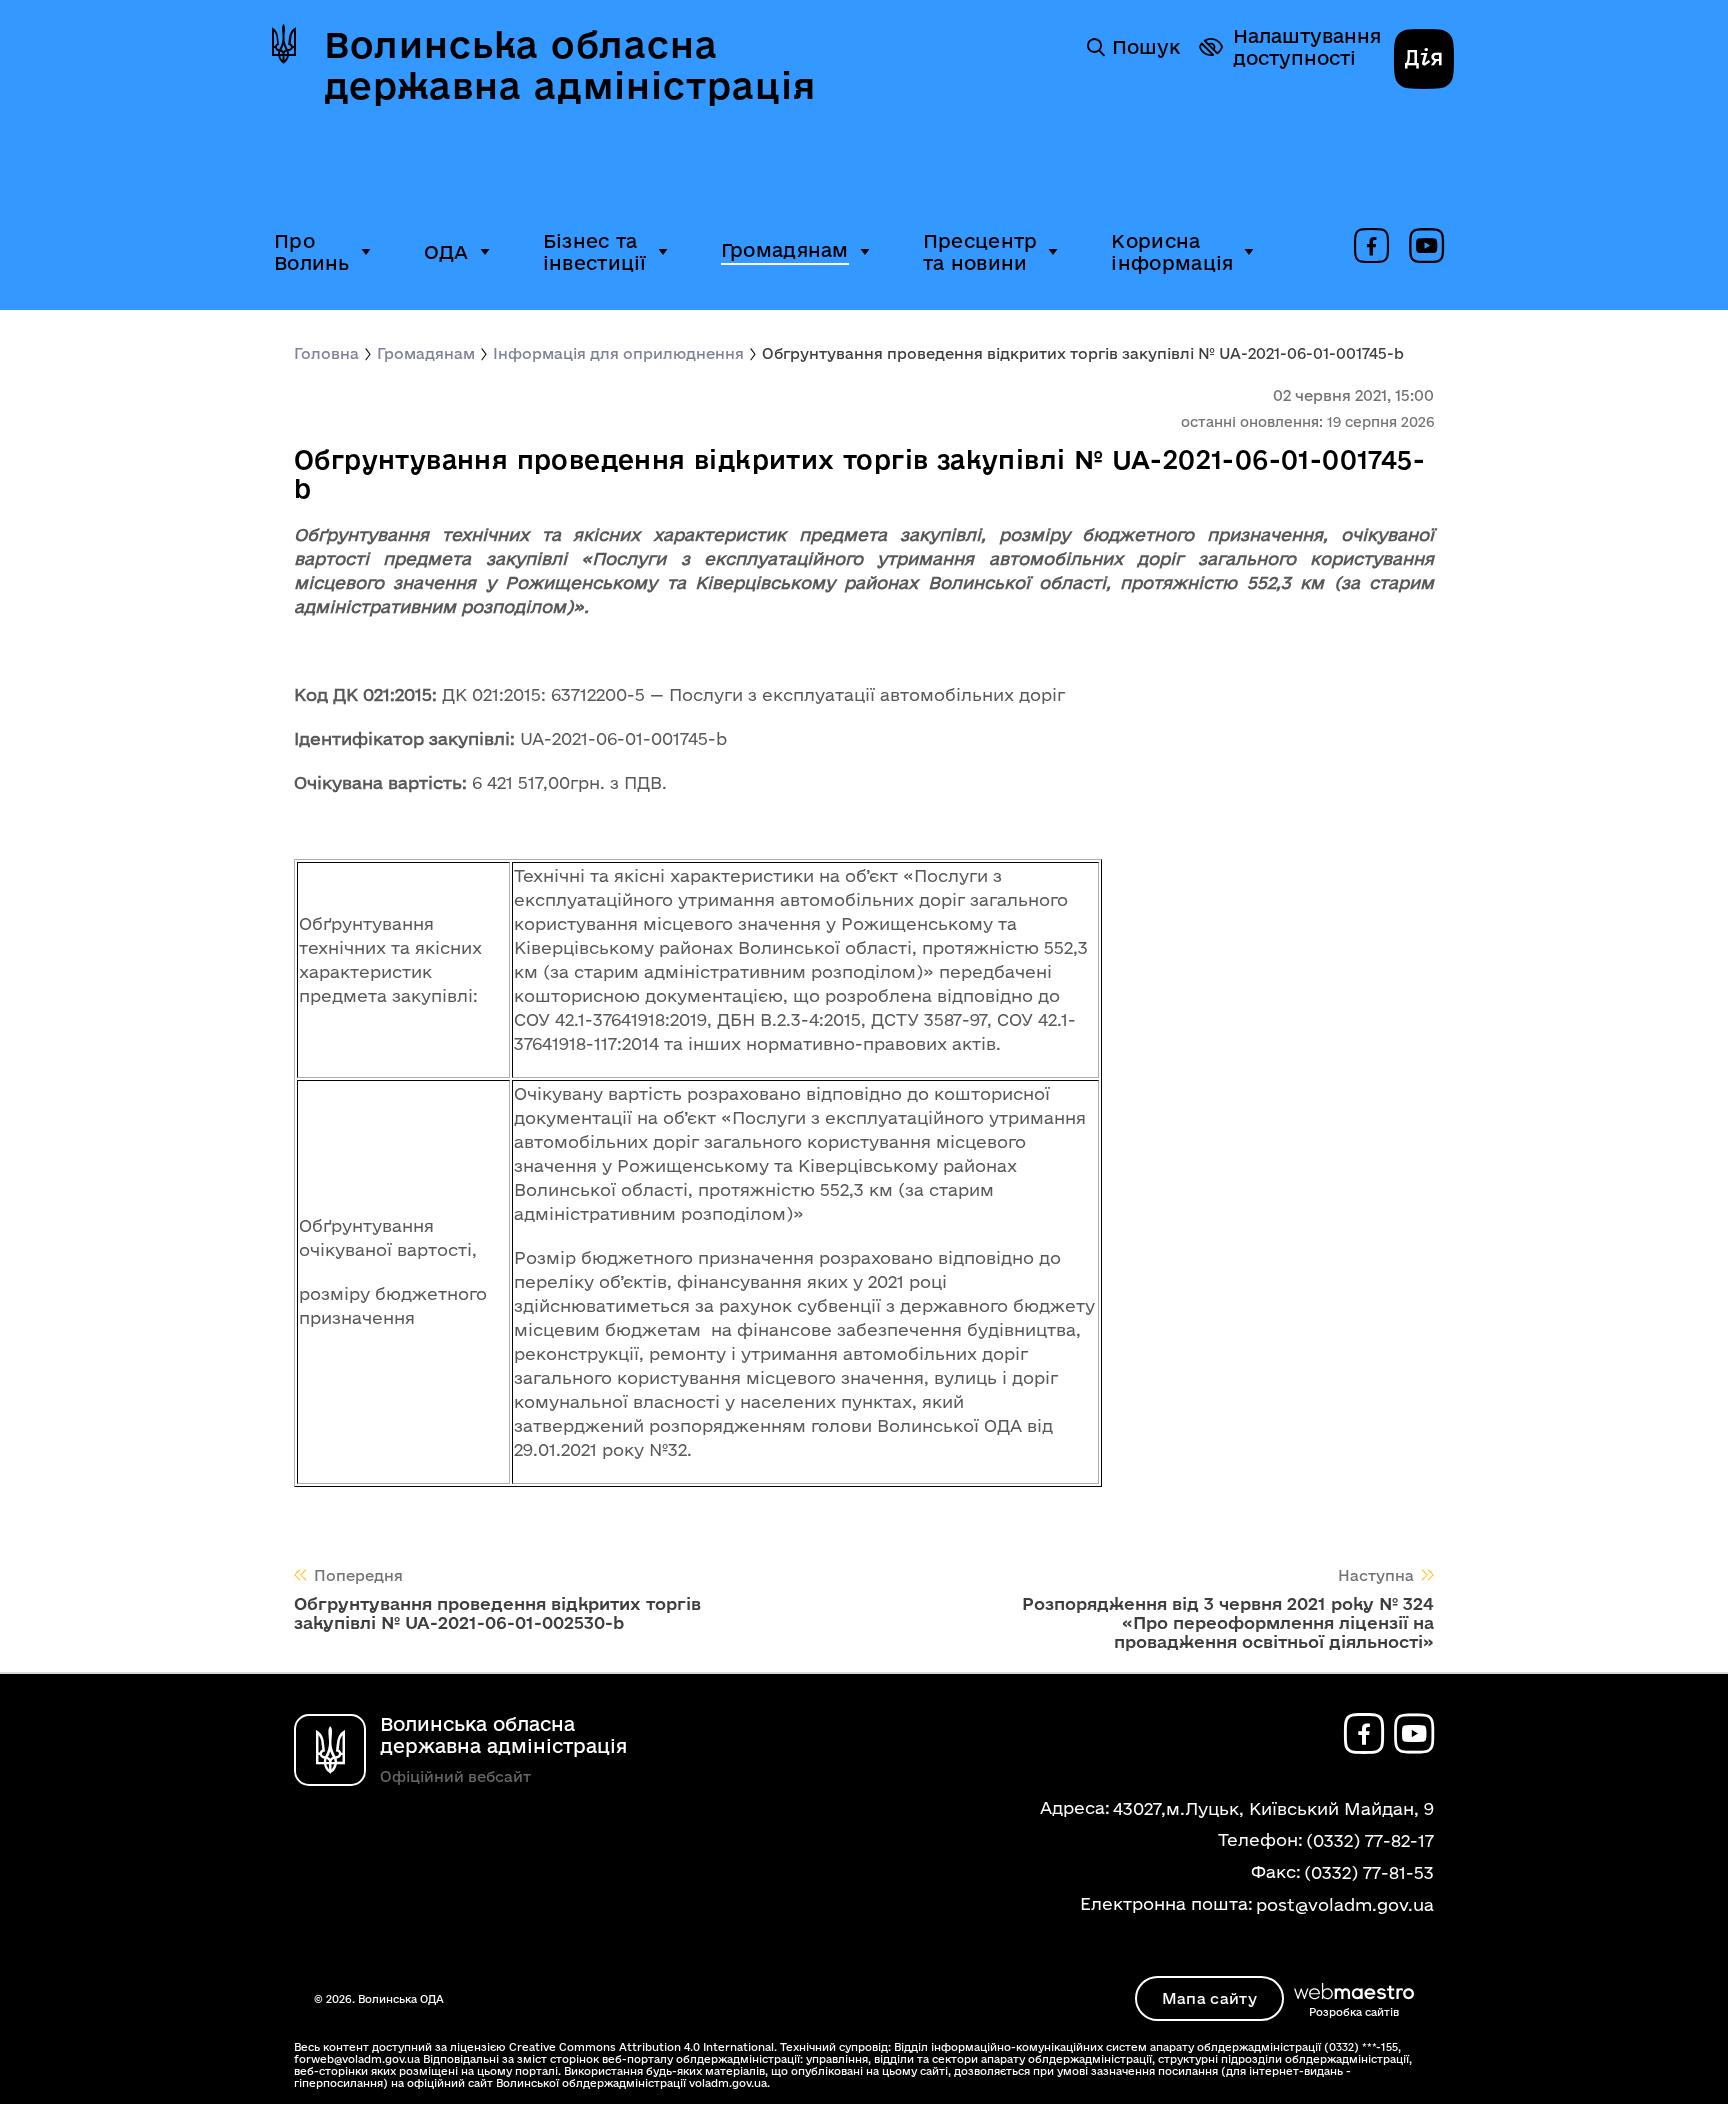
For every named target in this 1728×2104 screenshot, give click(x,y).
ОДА (446, 252)
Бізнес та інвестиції (595, 252)
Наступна (1376, 1575)
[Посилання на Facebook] (1371, 247)
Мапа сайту (1209, 1998)
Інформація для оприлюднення (618, 353)
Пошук (1146, 47)
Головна (326, 353)
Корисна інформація (1172, 252)
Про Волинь (312, 252)
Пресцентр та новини (980, 252)
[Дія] (1424, 61)
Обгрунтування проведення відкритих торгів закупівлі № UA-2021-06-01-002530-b (497, 1613)
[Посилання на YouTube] (1426, 247)
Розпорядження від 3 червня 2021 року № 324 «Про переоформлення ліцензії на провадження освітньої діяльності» (1228, 1622)
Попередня (358, 1575)
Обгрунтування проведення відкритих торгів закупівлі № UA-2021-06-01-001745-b (1083, 353)
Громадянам (785, 250)
